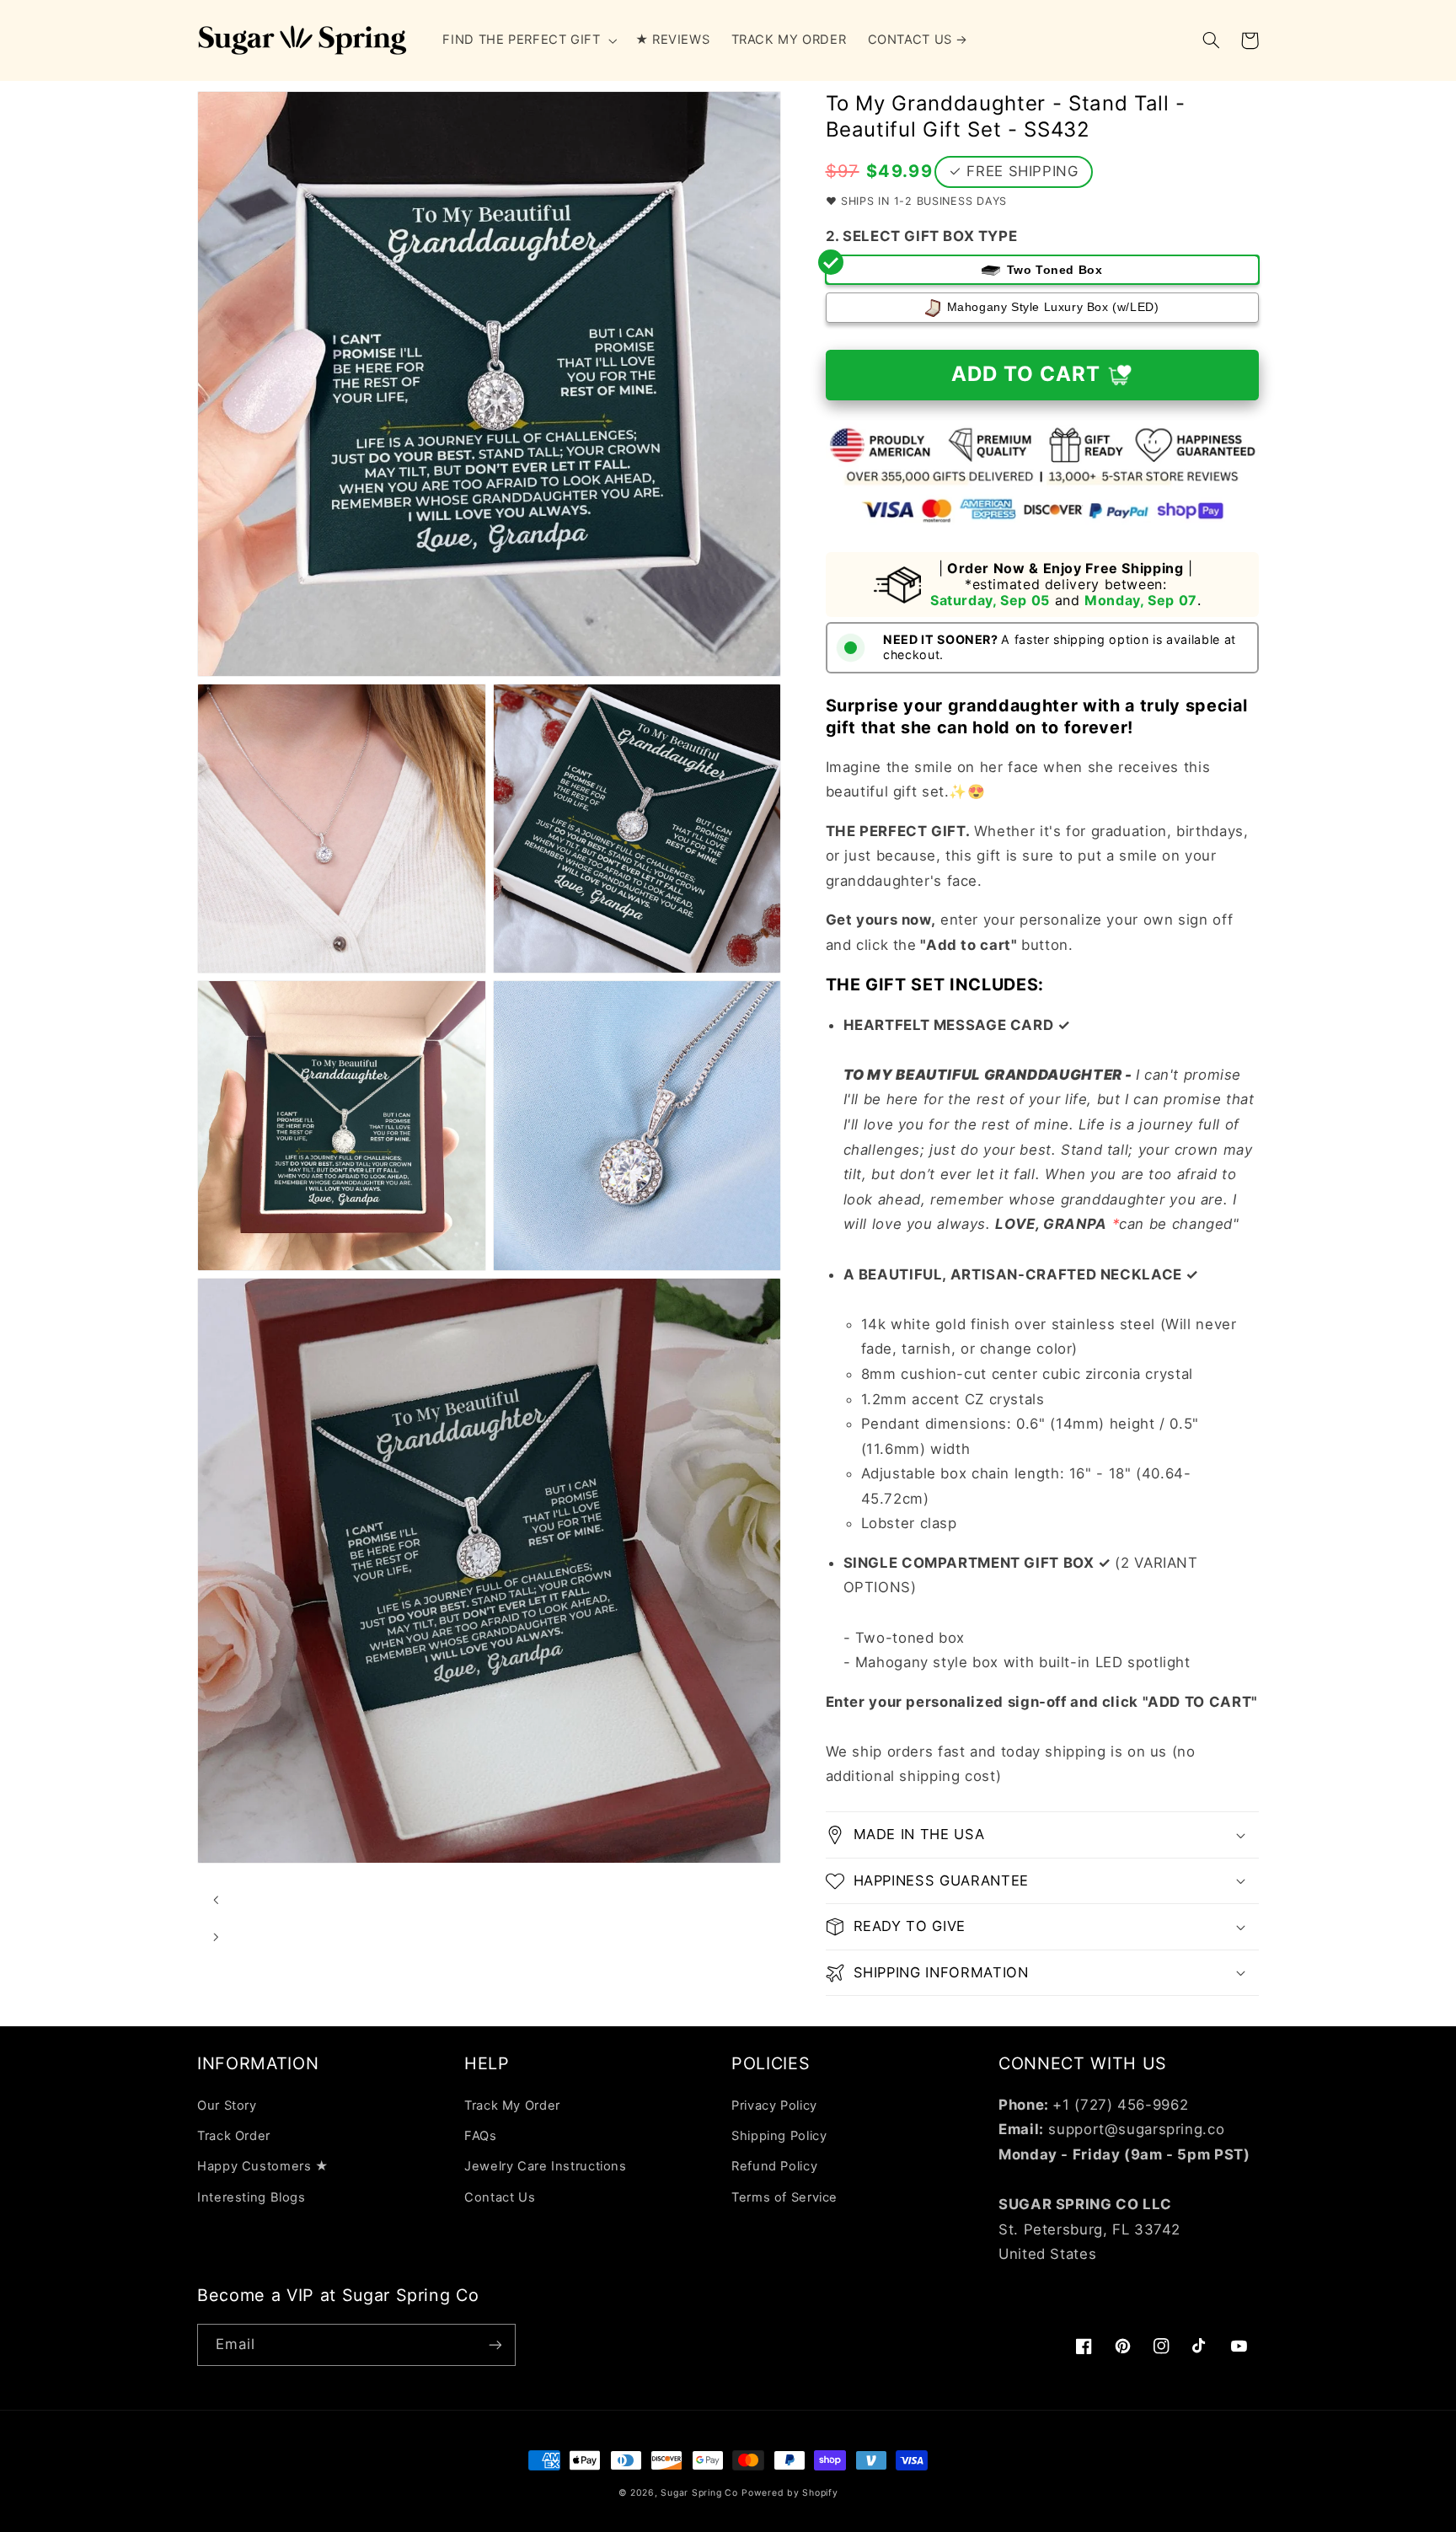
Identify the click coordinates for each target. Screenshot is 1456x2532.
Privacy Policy (774, 2106)
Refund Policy (774, 2166)
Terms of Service (784, 2197)
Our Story (227, 2106)
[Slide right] (216, 1937)
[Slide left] (216, 1900)
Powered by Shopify (790, 2493)
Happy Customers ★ (263, 2166)
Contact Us (500, 2197)
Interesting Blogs (252, 2197)
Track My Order (512, 2106)
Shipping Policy (779, 2136)
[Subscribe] (495, 2344)
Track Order (234, 2136)
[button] (528, 40)
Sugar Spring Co (699, 2493)
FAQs (481, 2136)
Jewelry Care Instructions (546, 2166)
